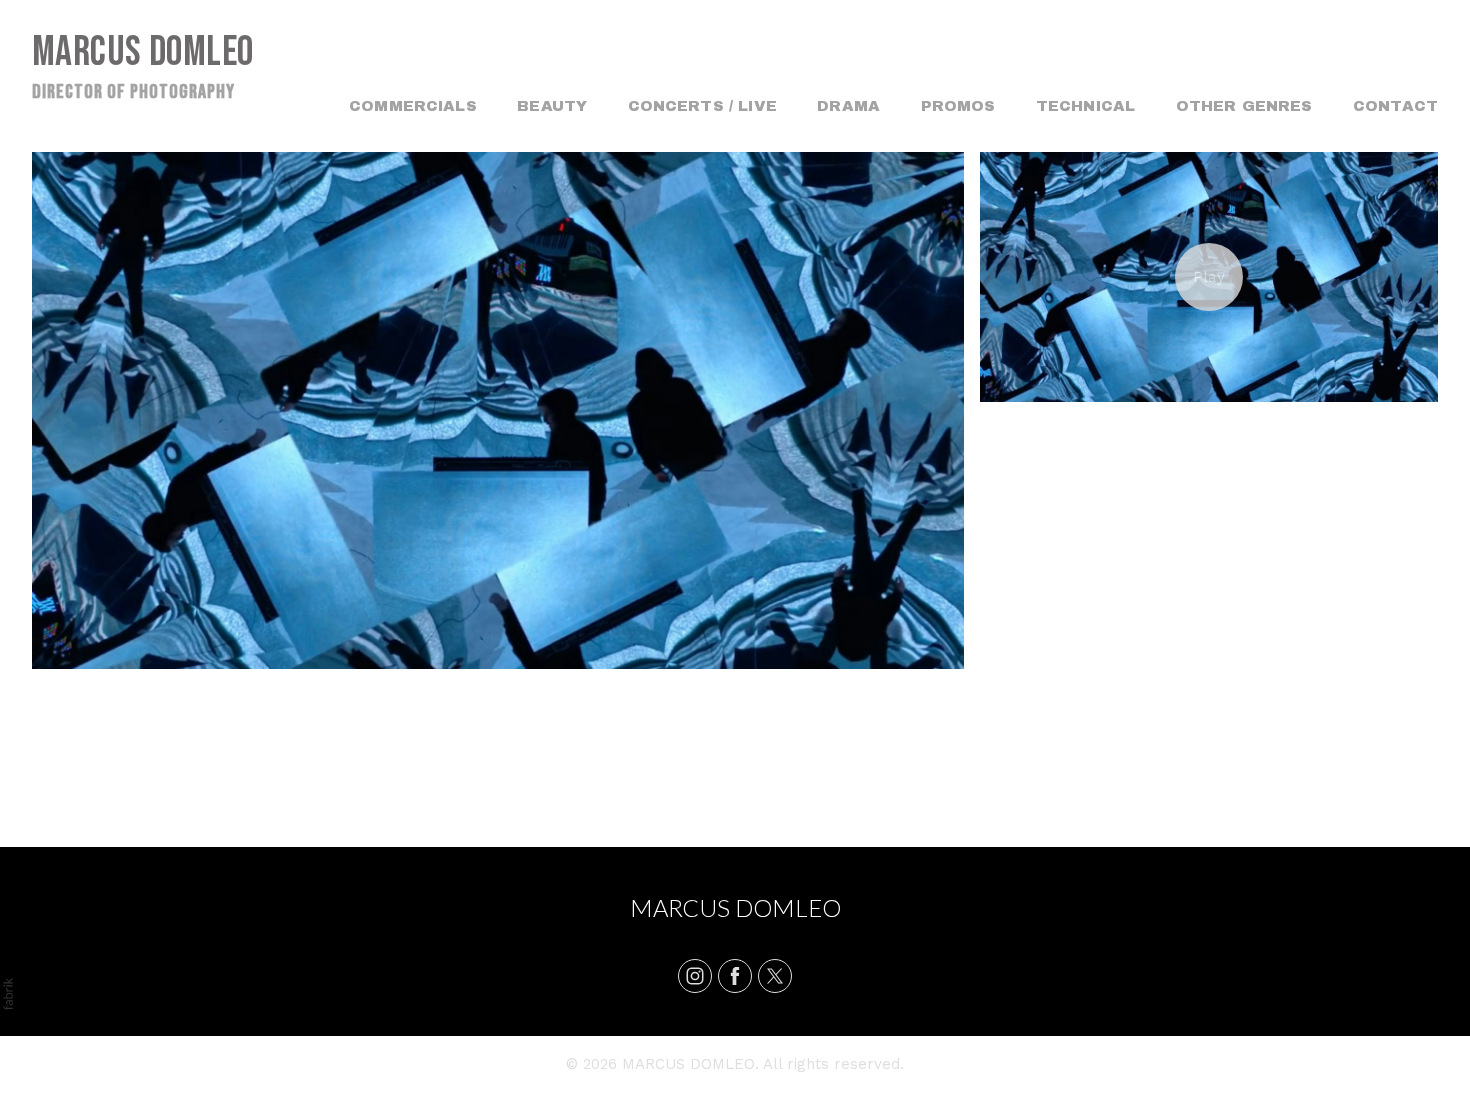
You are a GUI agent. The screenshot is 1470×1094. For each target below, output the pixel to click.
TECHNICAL (1085, 106)
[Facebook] (735, 976)
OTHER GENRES (1244, 106)
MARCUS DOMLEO (735, 907)
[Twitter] (775, 976)
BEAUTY (552, 106)
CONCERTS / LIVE (702, 106)
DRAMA (848, 106)
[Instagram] (695, 976)
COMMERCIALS (413, 106)
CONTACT (1395, 106)
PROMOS (958, 106)
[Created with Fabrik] (8, 994)
